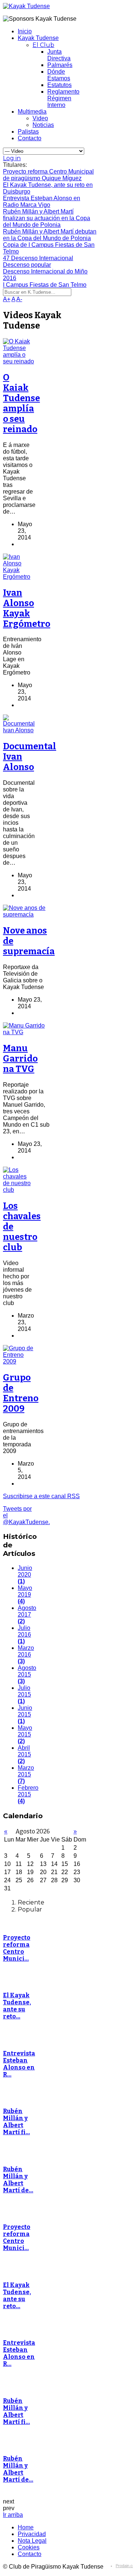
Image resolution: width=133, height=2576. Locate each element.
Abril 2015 (24, 1754)
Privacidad (32, 2534)
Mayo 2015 (25, 1734)
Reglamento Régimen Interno (63, 98)
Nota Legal (32, 2541)
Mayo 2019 (25, 1595)
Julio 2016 (24, 1635)
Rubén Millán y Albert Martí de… (18, 2180)
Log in (12, 158)
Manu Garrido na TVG (20, 1059)
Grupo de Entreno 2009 (21, 1393)
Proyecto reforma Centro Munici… (17, 1948)
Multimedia (32, 112)
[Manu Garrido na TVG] (26, 1032)
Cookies (29, 2547)
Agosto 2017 (27, 1615)
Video (40, 118)
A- (19, 299)
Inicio (25, 31)
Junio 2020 (25, 1575)
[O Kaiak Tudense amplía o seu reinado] (18, 361)
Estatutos (59, 85)
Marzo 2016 (26, 1654)
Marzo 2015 (26, 1774)
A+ (7, 299)
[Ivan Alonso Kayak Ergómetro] (18, 577)
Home (26, 2527)
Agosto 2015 (27, 1674)
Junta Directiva (59, 55)
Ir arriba (13, 2515)
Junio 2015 (25, 1714)
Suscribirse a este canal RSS (41, 1496)
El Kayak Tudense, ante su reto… (17, 2006)
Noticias (43, 125)
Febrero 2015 (28, 1794)
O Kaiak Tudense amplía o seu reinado (21, 403)
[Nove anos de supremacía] (26, 914)
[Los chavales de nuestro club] (18, 1190)
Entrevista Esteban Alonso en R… (19, 2064)
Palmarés (60, 65)
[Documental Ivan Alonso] (19, 730)
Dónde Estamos (59, 75)
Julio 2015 (24, 1694)
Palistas (28, 132)
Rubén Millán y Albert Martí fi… (16, 2122)
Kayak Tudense (38, 38)
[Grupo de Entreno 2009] (18, 1361)
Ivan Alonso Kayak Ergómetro (27, 608)
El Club (43, 45)
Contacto (30, 138)
